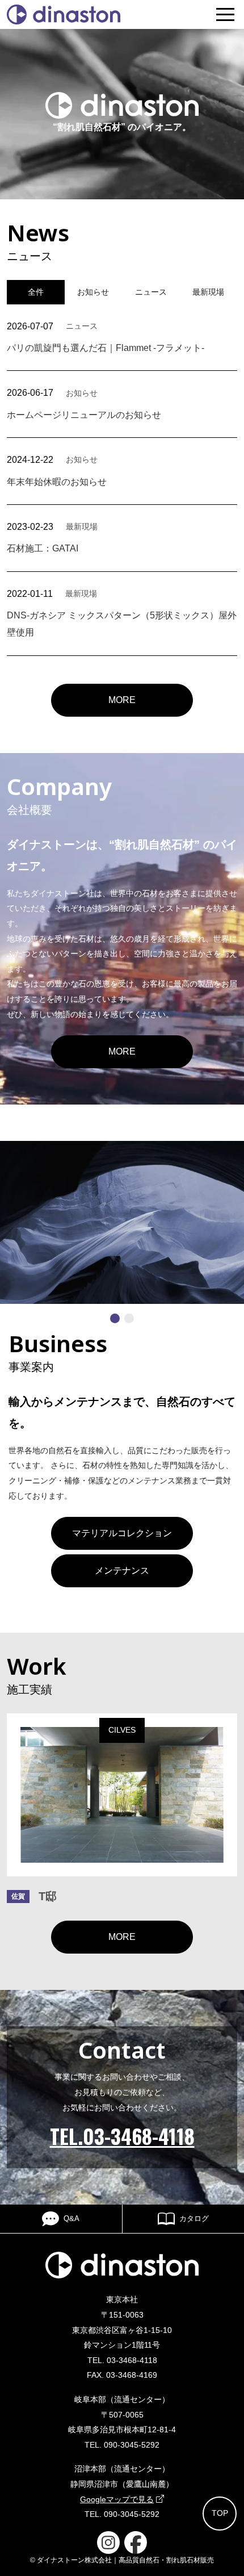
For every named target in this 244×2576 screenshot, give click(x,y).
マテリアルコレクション (122, 1533)
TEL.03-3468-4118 (122, 2136)
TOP (220, 2513)
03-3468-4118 (132, 2360)
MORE (122, 700)
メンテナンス (122, 1571)
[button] (115, 1318)
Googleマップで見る (117, 2499)
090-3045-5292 (132, 2445)
